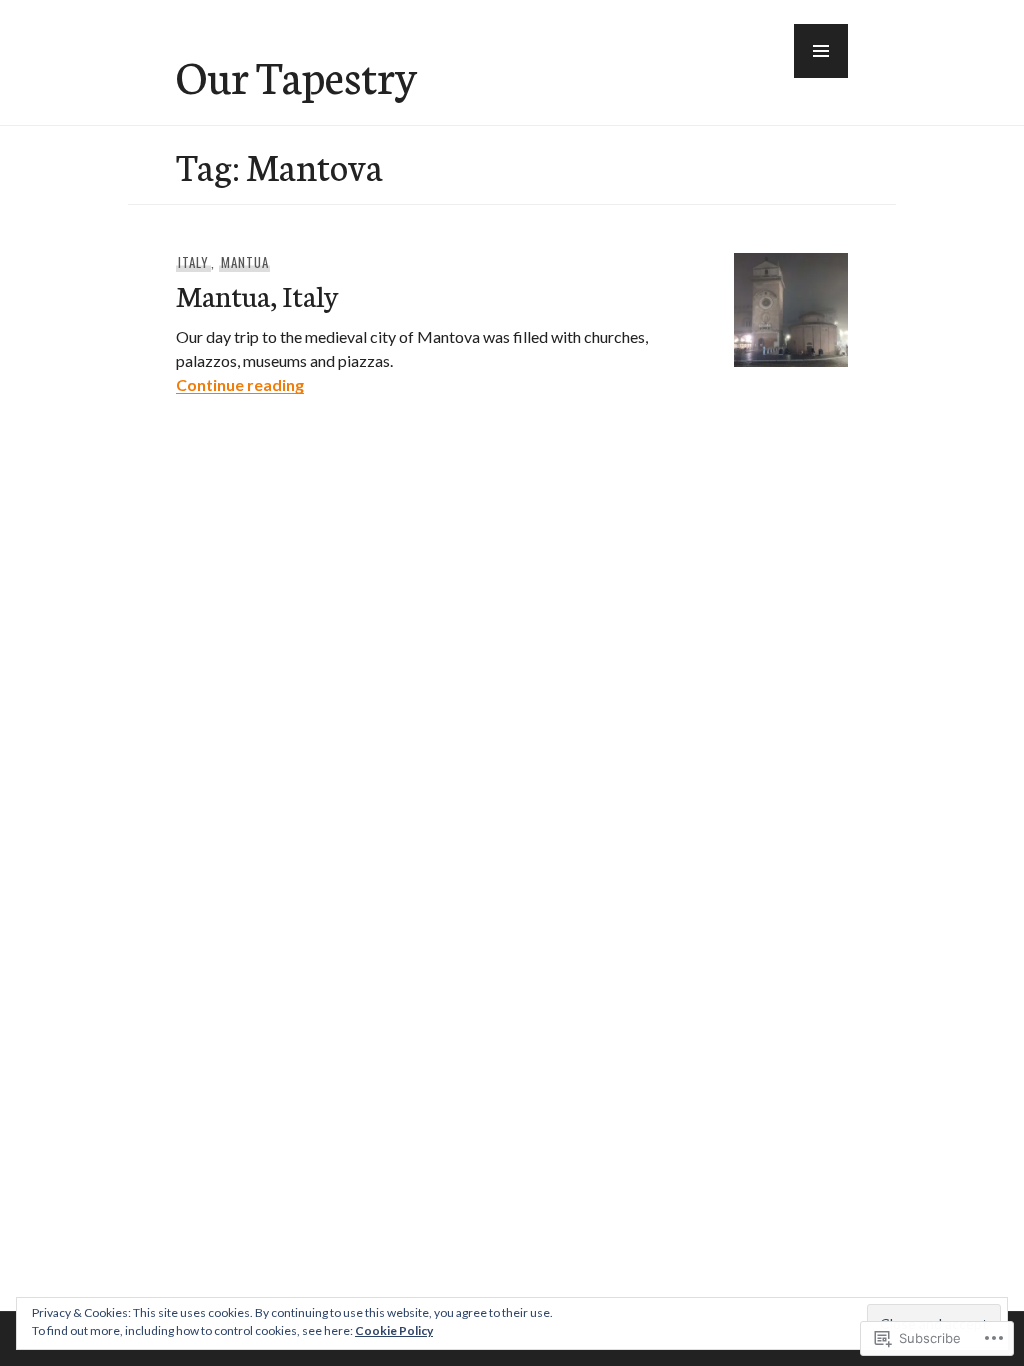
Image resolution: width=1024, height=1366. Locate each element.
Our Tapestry (296, 75)
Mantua (245, 262)
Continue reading (240, 384)
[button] (821, 51)
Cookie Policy (394, 1330)
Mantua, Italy (257, 294)
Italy (193, 262)
